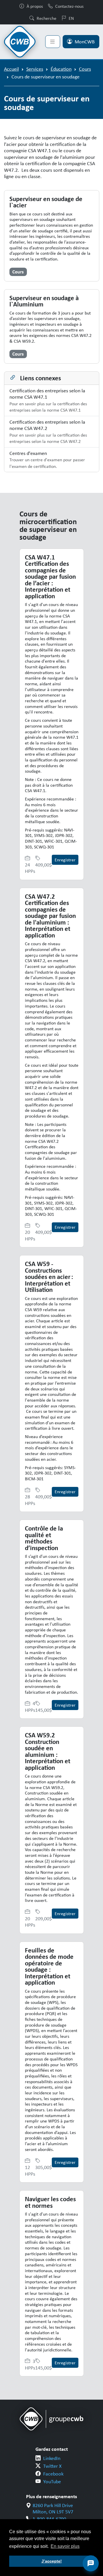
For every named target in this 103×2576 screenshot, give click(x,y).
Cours (85, 69)
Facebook (53, 2474)
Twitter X (52, 2466)
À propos (35, 6)
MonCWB (85, 42)
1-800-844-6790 (49, 2519)
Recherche (46, 18)
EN (71, 18)
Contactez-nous (69, 6)
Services (35, 69)
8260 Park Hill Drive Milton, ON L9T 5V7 (53, 2509)
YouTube (52, 2482)
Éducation (61, 69)
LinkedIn (52, 2458)
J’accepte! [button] (52, 2561)
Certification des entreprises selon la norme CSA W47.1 (48, 400)
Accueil (11, 69)
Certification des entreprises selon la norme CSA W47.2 (48, 432)
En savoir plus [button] (65, 2546)
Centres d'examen (47, 460)
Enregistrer (65, 860)
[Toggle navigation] (53, 42)
